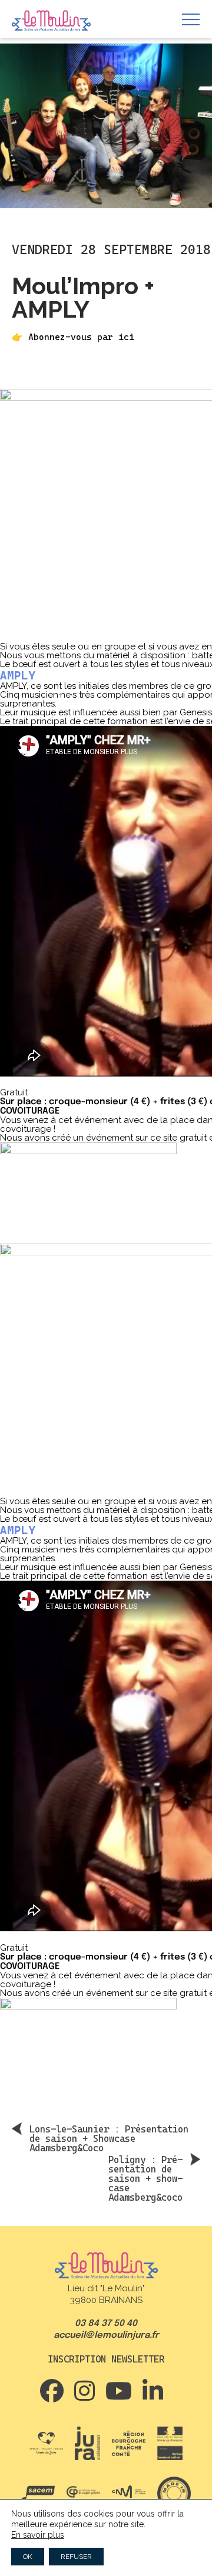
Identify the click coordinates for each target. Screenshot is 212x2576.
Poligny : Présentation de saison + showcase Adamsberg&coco (145, 2178)
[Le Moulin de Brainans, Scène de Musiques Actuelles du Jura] (51, 21)
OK (28, 2557)
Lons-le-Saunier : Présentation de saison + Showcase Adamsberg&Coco (109, 2138)
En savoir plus (38, 2535)
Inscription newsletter (106, 2359)
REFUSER (76, 2557)
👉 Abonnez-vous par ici (73, 337)
